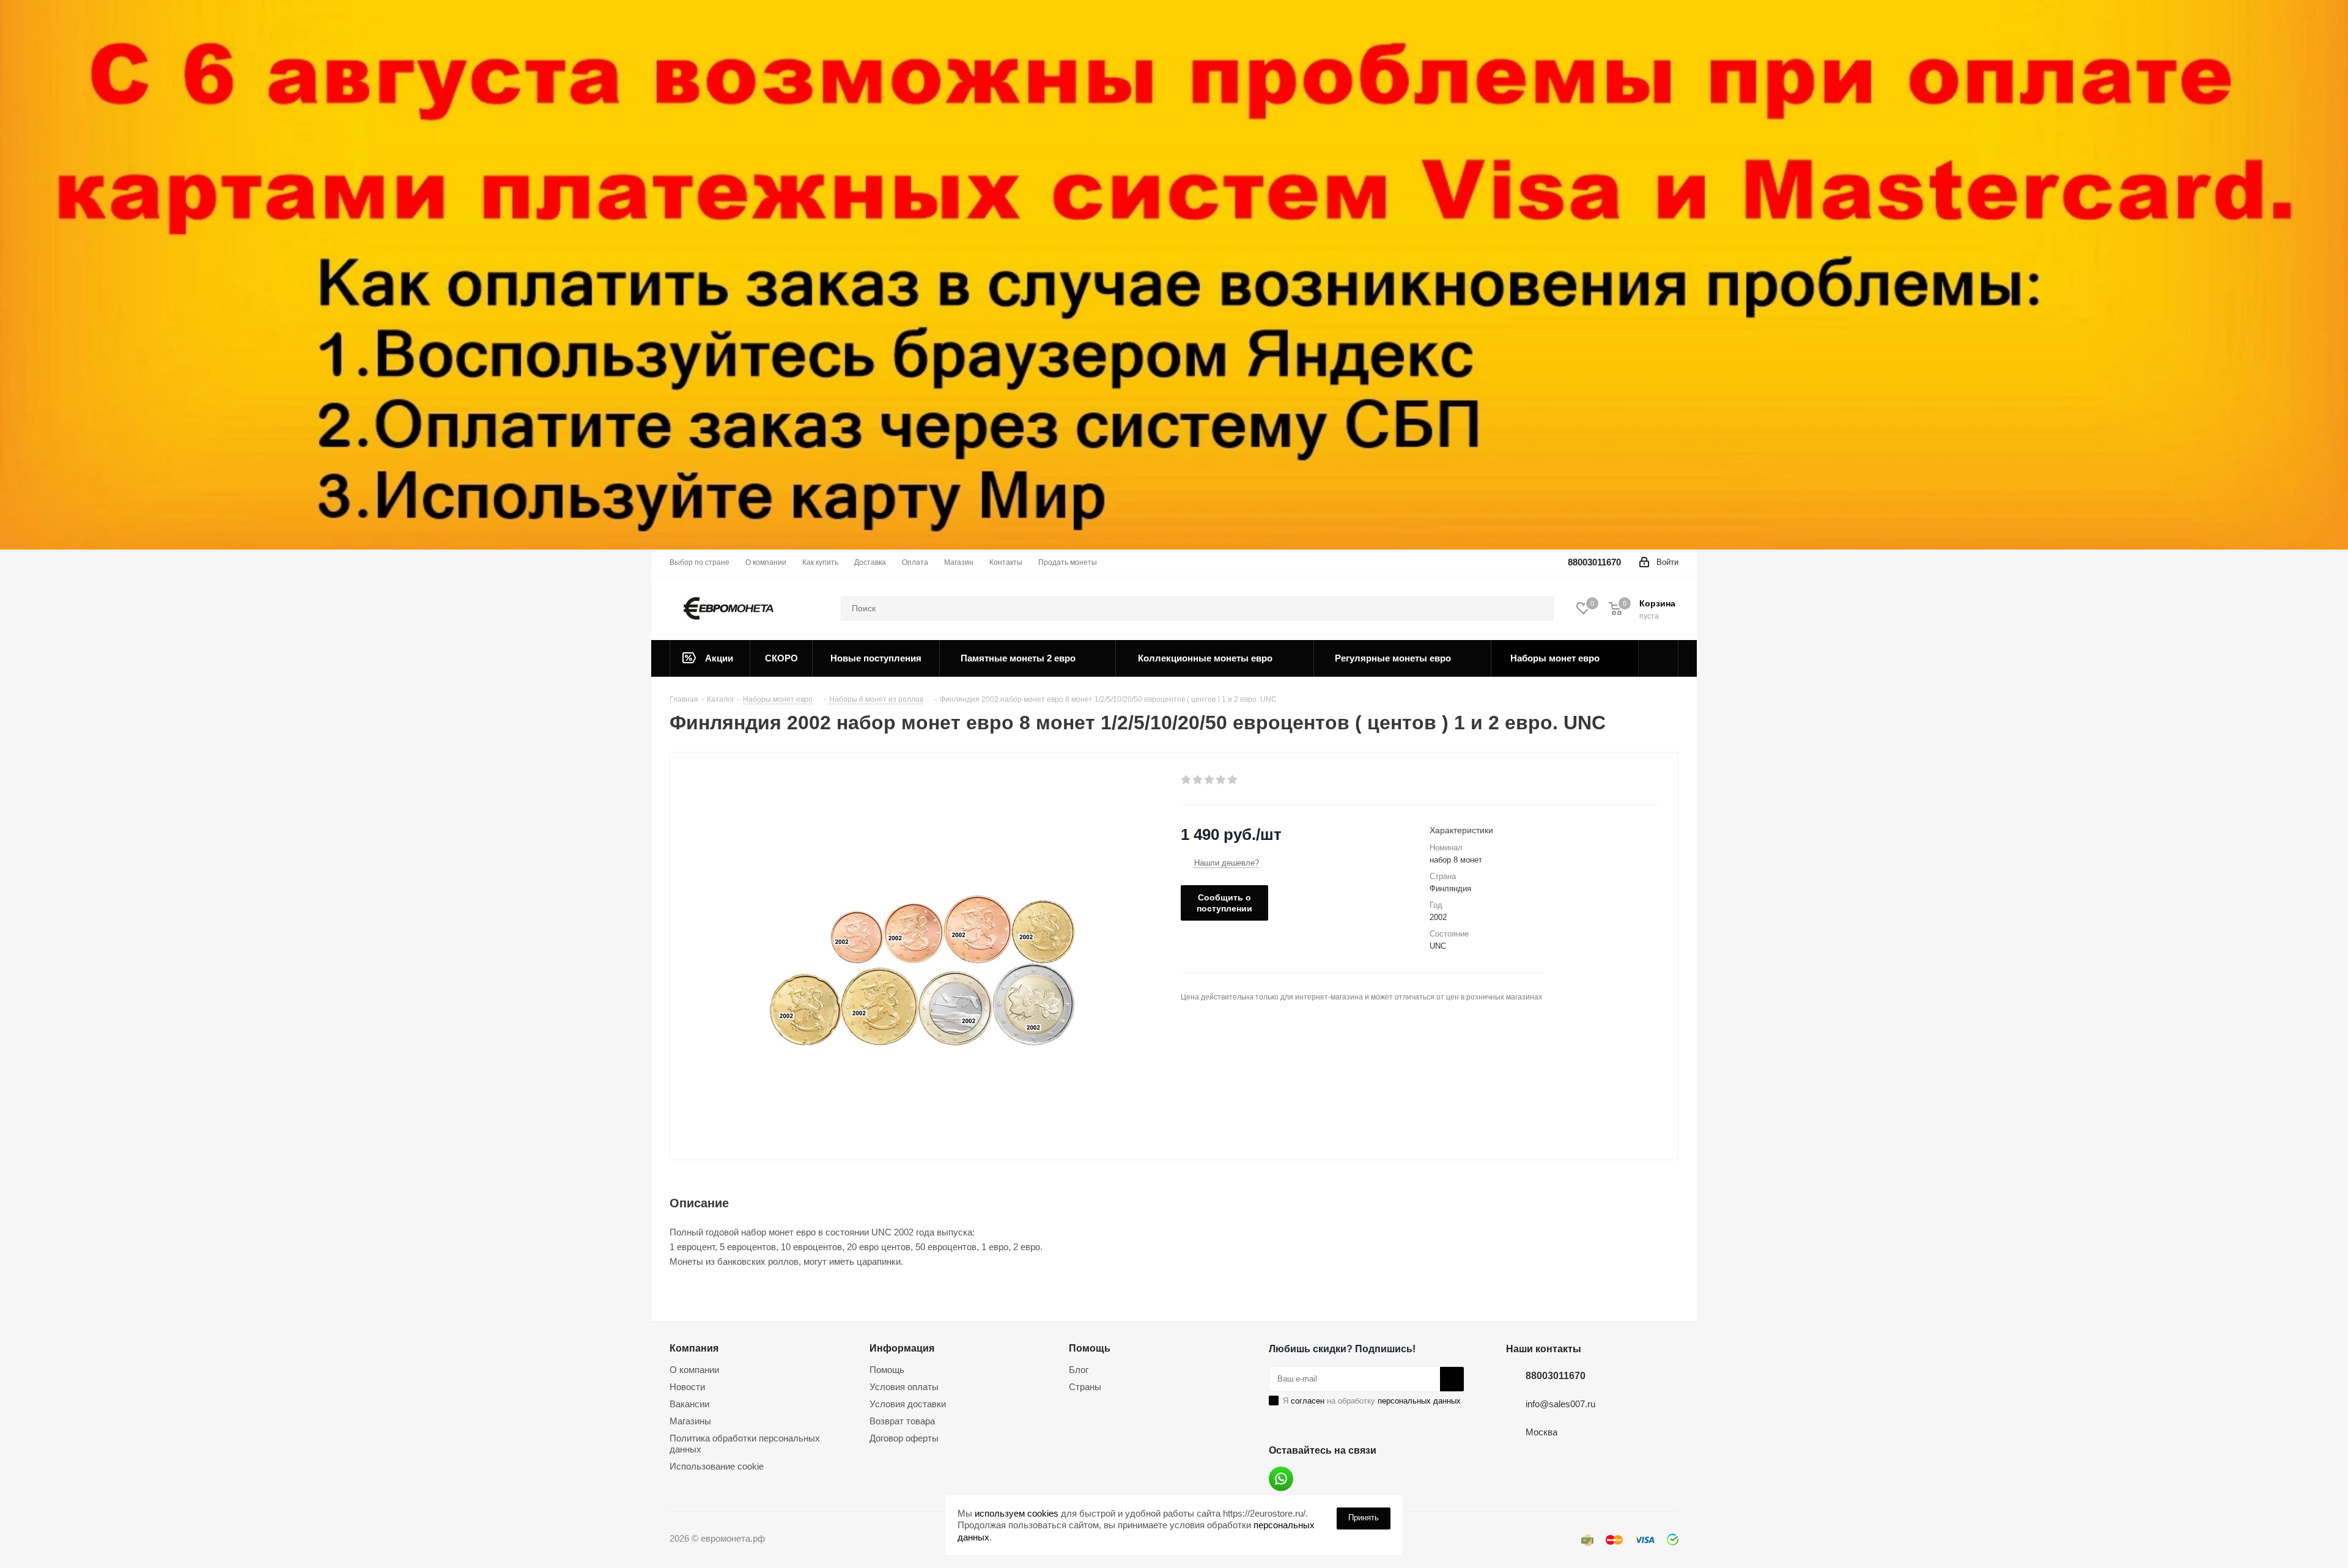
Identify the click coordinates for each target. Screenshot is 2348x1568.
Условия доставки (908, 1404)
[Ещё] (1659, 658)
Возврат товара (902, 1421)
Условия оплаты (904, 1387)
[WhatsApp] (1281, 1479)
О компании (694, 1370)
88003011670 (1594, 562)
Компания (694, 1348)
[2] (1198, 780)
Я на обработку (1372, 1401)
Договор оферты (904, 1438)
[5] (1233, 780)
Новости (687, 1387)
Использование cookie (717, 1466)
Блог (1079, 1370)
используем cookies (1017, 1513)
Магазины (690, 1421)
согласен (1308, 1401)
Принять (1364, 1518)
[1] (1187, 780)
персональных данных (1419, 1401)
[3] (1210, 780)
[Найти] (1539, 608)
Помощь (887, 1370)
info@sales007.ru (1560, 1404)
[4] (1221, 780)
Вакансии (689, 1404)
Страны (1085, 1387)
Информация (902, 1348)
